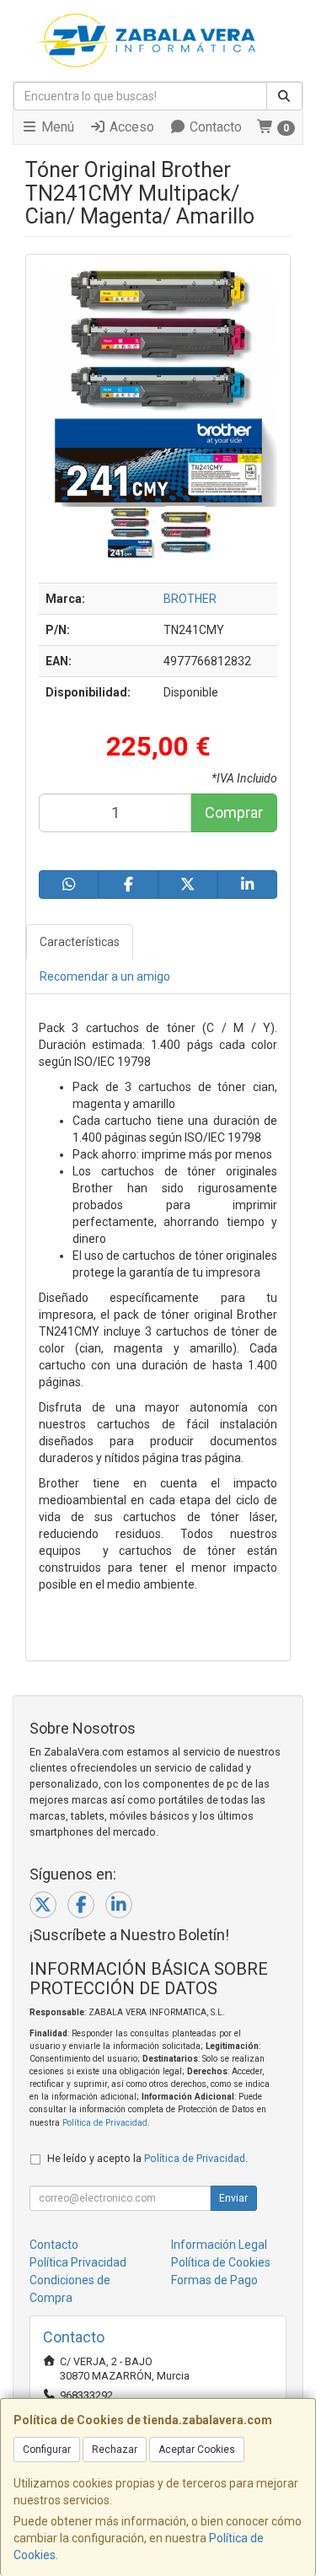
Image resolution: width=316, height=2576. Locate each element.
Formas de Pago (214, 2280)
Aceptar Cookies (197, 2450)
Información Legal (219, 2245)
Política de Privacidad (105, 2123)
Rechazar (115, 2450)
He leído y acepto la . (147, 2158)
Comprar (234, 812)
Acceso (130, 127)
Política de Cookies (221, 2262)
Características (80, 942)
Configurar (47, 2450)
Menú (56, 127)
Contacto (214, 127)
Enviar (233, 2198)
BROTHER (190, 599)
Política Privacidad (78, 2262)
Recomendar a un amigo (105, 976)
